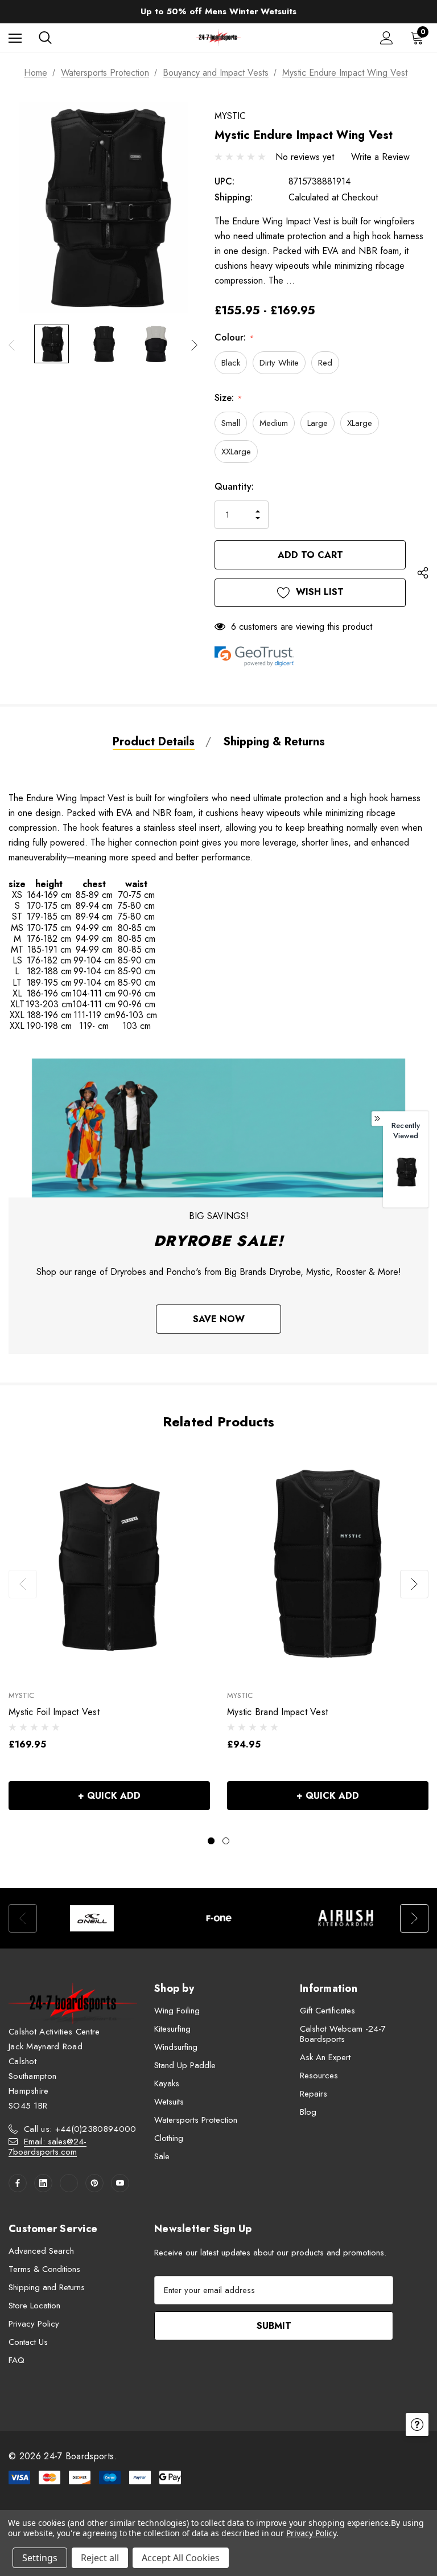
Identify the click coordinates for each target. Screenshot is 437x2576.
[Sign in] (387, 38)
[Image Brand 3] (346, 1918)
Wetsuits (169, 2102)
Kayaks (167, 2083)
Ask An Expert (325, 2057)
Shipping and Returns (47, 2287)
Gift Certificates (327, 2011)
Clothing (169, 2138)
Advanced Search (41, 2251)
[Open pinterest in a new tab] (94, 2183)
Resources (319, 2075)
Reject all (100, 2558)
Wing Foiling (177, 2011)
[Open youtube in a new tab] (120, 2183)
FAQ (17, 2360)
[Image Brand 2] (219, 1918)
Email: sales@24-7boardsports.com (48, 2147)
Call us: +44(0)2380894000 (80, 2129)
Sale (162, 2156)
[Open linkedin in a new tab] (43, 2183)
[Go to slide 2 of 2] (226, 1841)
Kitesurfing (172, 2029)
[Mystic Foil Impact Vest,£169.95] (109, 1563)
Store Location (34, 2306)
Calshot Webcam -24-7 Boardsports (343, 2034)
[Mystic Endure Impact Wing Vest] (406, 1172)
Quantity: (234, 487)
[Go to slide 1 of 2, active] (211, 1841)
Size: (228, 398)
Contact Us (28, 2342)
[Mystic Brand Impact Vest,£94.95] (328, 1563)
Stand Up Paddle (185, 2065)
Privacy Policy (34, 2324)
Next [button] (194, 345)
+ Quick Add (109, 1796)
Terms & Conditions (44, 2269)
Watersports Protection (196, 2120)
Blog (308, 2112)
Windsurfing (176, 2047)
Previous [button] (12, 345)
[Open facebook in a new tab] (18, 2183)
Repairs (314, 2094)
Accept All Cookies (181, 2558)
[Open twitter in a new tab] (69, 2183)
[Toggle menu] (15, 38)
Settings (40, 2558)
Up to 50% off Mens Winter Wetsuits (218, 11)
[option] (92, 1918)
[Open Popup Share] (423, 575)
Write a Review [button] (380, 157)
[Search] (45, 38)
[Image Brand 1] (92, 1918)
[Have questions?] (417, 2425)
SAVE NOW (219, 1319)
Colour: (234, 337)
